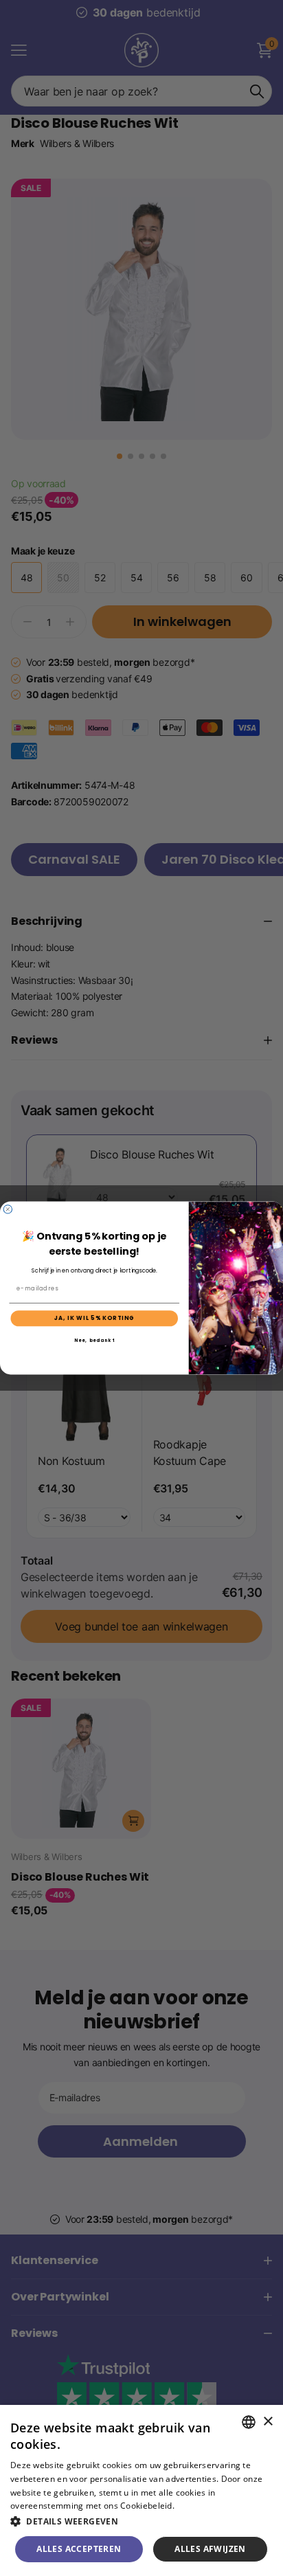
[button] (141, 2521)
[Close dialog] (8, 1209)
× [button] (268, 2422)
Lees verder (200, 2506)
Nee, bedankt (94, 1340)
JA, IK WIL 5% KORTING (94, 1319)
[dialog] (141, 2490)
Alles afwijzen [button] (210, 2549)
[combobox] (249, 2422)
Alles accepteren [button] (79, 2549)
